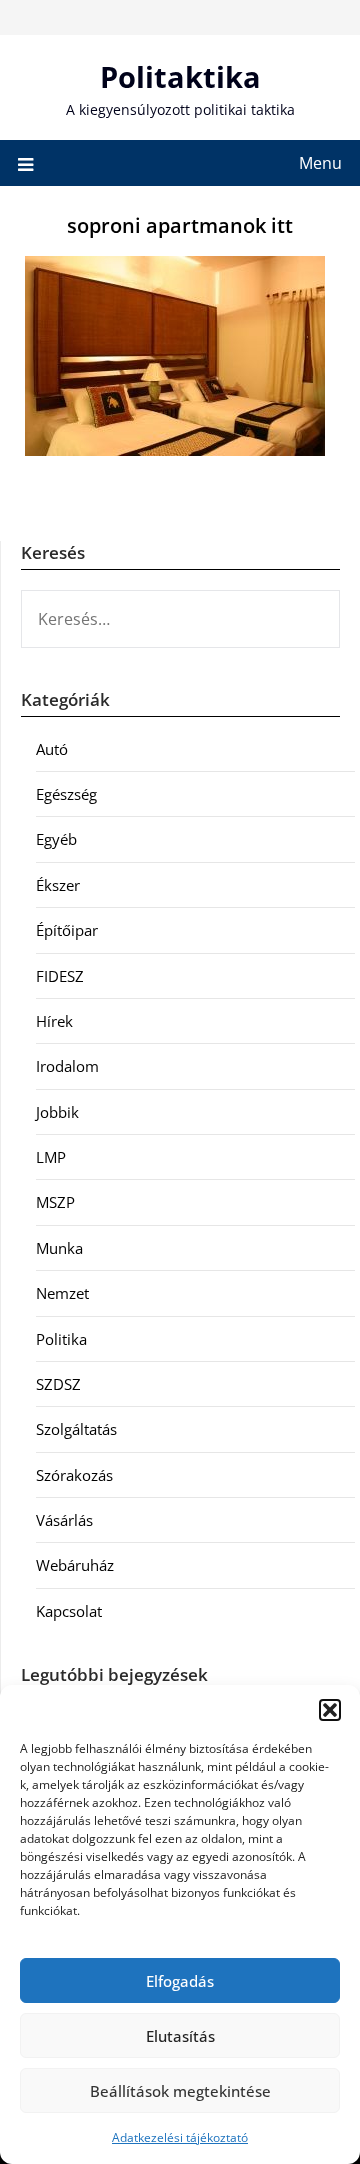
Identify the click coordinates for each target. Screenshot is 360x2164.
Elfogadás (180, 1981)
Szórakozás (74, 1475)
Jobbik (57, 1112)
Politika (61, 1339)
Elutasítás (180, 2036)
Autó (52, 749)
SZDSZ (58, 1384)
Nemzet (62, 1293)
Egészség (66, 794)
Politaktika (180, 76)
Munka (59, 1248)
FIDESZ (60, 976)
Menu (320, 163)
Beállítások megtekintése (180, 2091)
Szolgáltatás (76, 1429)
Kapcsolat (69, 1611)
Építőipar (67, 930)
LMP (51, 1157)
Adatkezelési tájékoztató (180, 2137)
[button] (330, 1710)
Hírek (54, 1021)
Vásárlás (64, 1520)
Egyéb (56, 839)
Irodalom (67, 1066)
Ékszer (58, 885)
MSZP (55, 1202)
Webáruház (75, 1565)
